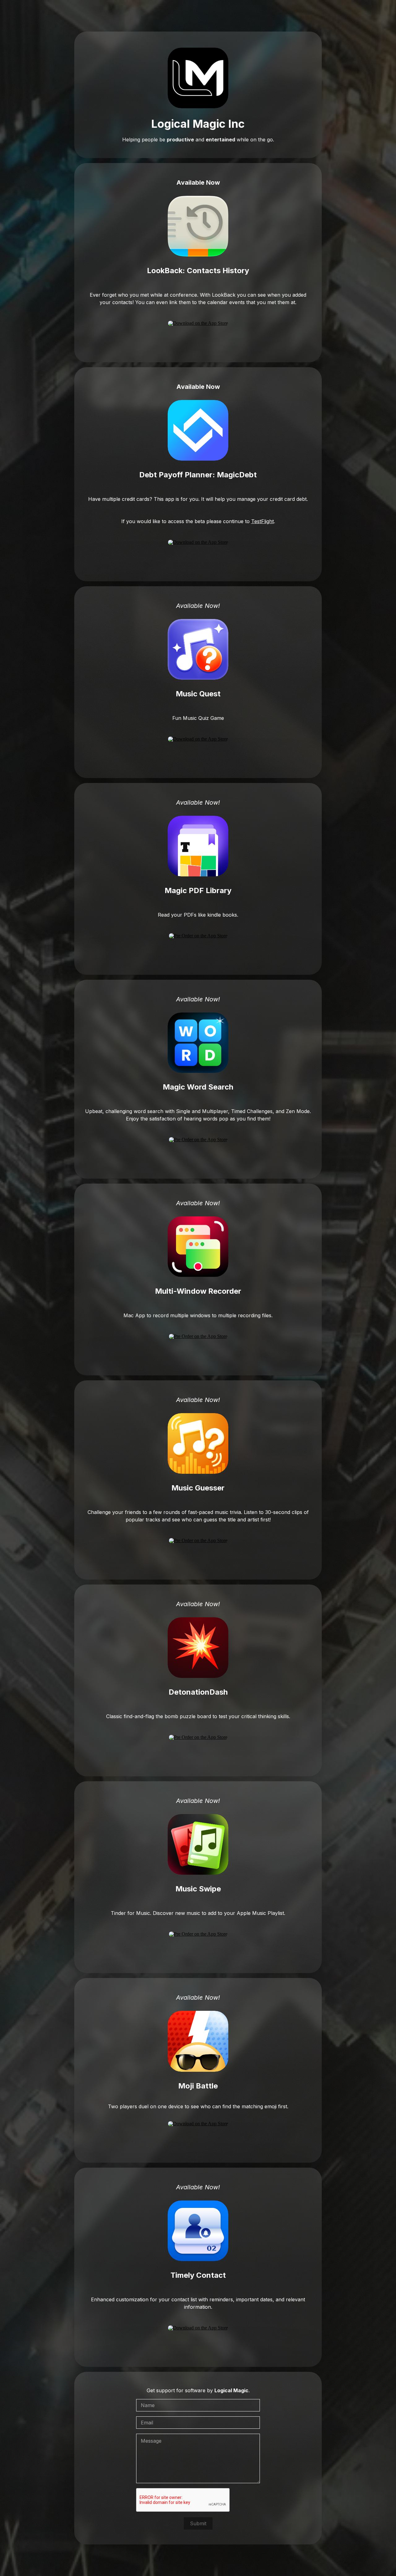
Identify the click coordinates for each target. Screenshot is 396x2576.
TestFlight (263, 521)
